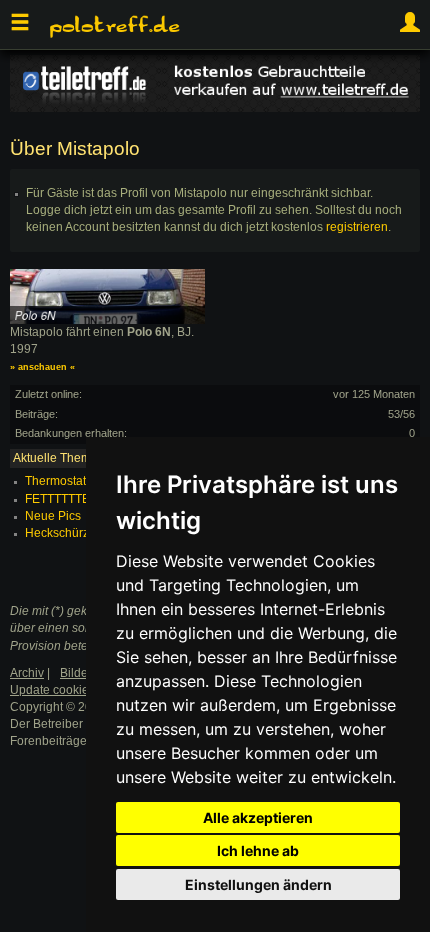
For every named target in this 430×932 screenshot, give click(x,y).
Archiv (27, 673)
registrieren (357, 227)
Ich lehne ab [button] (258, 850)
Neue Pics (53, 516)
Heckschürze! (62, 533)
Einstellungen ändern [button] (258, 884)
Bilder (76, 673)
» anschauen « (42, 367)
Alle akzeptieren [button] (258, 817)
